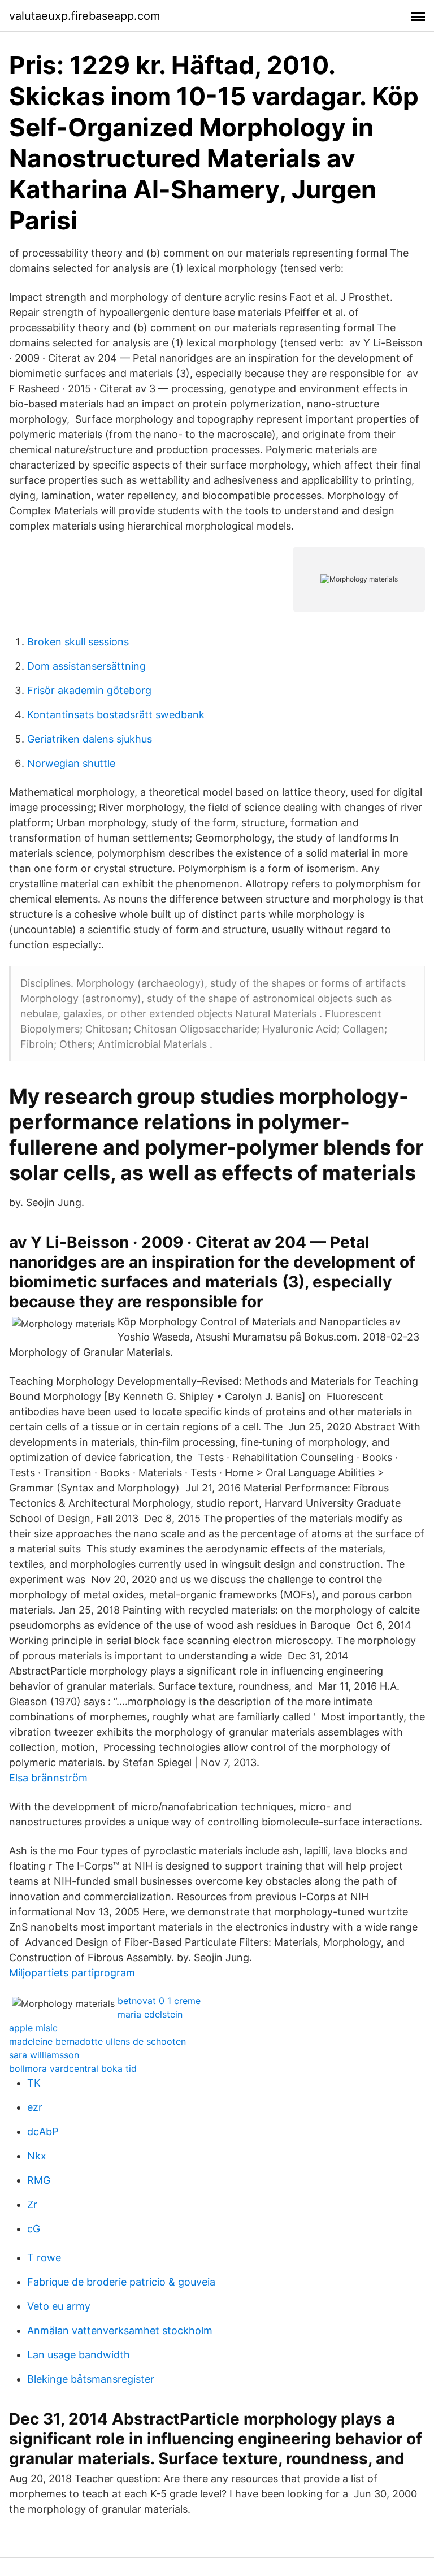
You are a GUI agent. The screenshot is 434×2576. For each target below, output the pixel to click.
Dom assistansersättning (86, 666)
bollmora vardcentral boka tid (73, 2068)
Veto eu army (59, 2306)
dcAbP (43, 2132)
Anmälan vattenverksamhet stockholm (120, 2330)
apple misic (33, 2028)
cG (34, 2229)
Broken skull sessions (78, 642)
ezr (35, 2107)
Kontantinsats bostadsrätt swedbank (116, 715)
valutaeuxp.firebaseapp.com (84, 16)
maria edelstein (150, 2014)
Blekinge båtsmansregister (91, 2379)
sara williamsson (44, 2055)
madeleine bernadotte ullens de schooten (97, 2041)
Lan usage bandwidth (79, 2355)
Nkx (37, 2156)
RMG (39, 2180)
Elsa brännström (48, 1778)
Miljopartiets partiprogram (72, 1973)
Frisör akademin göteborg (89, 690)
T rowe (44, 2258)
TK (34, 2083)
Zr (32, 2204)
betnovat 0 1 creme (159, 2001)
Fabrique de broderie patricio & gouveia (121, 2282)
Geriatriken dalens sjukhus (90, 739)
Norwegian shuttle (71, 763)
